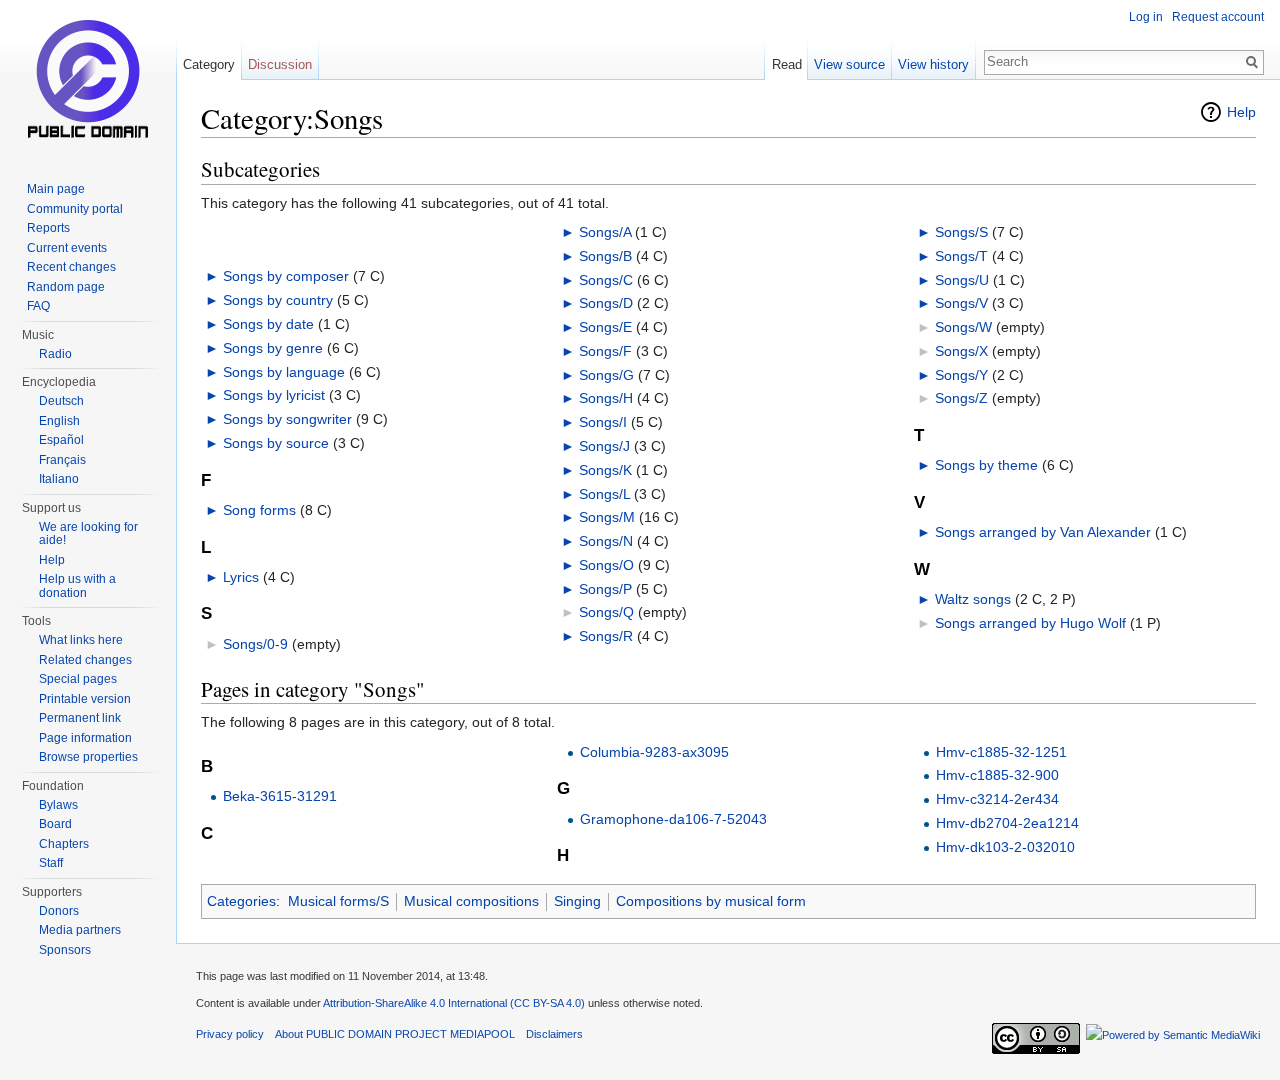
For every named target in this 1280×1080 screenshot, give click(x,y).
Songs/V (961, 303)
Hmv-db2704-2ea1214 (1007, 823)
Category (209, 64)
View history (933, 64)
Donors (59, 911)
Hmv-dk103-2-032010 (1005, 847)
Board (55, 824)
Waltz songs (973, 599)
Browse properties (88, 757)
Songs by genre (273, 348)
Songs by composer (286, 276)
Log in (1146, 17)
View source (849, 64)
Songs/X (961, 351)
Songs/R (606, 636)
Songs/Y (961, 375)
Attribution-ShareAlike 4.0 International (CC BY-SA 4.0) (454, 1003)
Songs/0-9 (255, 644)
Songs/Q (606, 612)
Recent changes (71, 267)
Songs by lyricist (274, 395)
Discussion (280, 64)
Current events (67, 248)
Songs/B (605, 256)
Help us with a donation (77, 586)
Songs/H (606, 398)
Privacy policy (230, 1034)
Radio (55, 354)
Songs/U (962, 280)
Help (1241, 112)
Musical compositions (471, 901)
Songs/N (606, 541)
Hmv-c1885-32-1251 (1001, 752)
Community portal (75, 209)
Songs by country (278, 300)
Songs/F (605, 351)
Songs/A (605, 232)
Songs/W (963, 327)
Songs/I (603, 422)
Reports (48, 228)
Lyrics (241, 577)
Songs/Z (961, 398)
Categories (241, 901)
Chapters (64, 844)
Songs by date (268, 324)
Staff (51, 863)
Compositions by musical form (711, 901)
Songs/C (606, 280)
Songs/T (961, 256)
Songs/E (605, 327)
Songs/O (606, 565)
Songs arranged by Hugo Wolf (1030, 623)
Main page (56, 189)
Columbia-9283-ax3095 (654, 752)
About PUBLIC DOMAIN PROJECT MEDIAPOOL (395, 1034)
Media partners (80, 930)
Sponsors (65, 950)
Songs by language (284, 372)
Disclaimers (554, 1034)
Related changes (85, 660)
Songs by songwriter (287, 419)
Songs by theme (986, 465)
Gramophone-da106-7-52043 (673, 819)
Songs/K (605, 470)
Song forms (259, 510)
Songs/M (607, 517)
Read (787, 64)
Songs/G (606, 375)
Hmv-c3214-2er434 (997, 799)
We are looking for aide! (88, 534)
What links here (81, 640)
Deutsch (61, 401)
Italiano (59, 479)
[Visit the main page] (88, 80)
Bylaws (58, 805)
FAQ (38, 306)
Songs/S (961, 232)
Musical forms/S (338, 901)
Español (61, 440)
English (59, 421)
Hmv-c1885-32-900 (997, 775)
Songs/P (605, 589)
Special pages (78, 679)
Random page (66, 287)
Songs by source (276, 443)
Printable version (85, 699)
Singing (577, 901)
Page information (85, 738)
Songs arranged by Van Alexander (1043, 532)
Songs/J (604, 446)
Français (62, 460)
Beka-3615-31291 (280, 796)
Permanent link (80, 718)
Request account (1218, 17)
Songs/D (606, 303)
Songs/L (604, 494)
